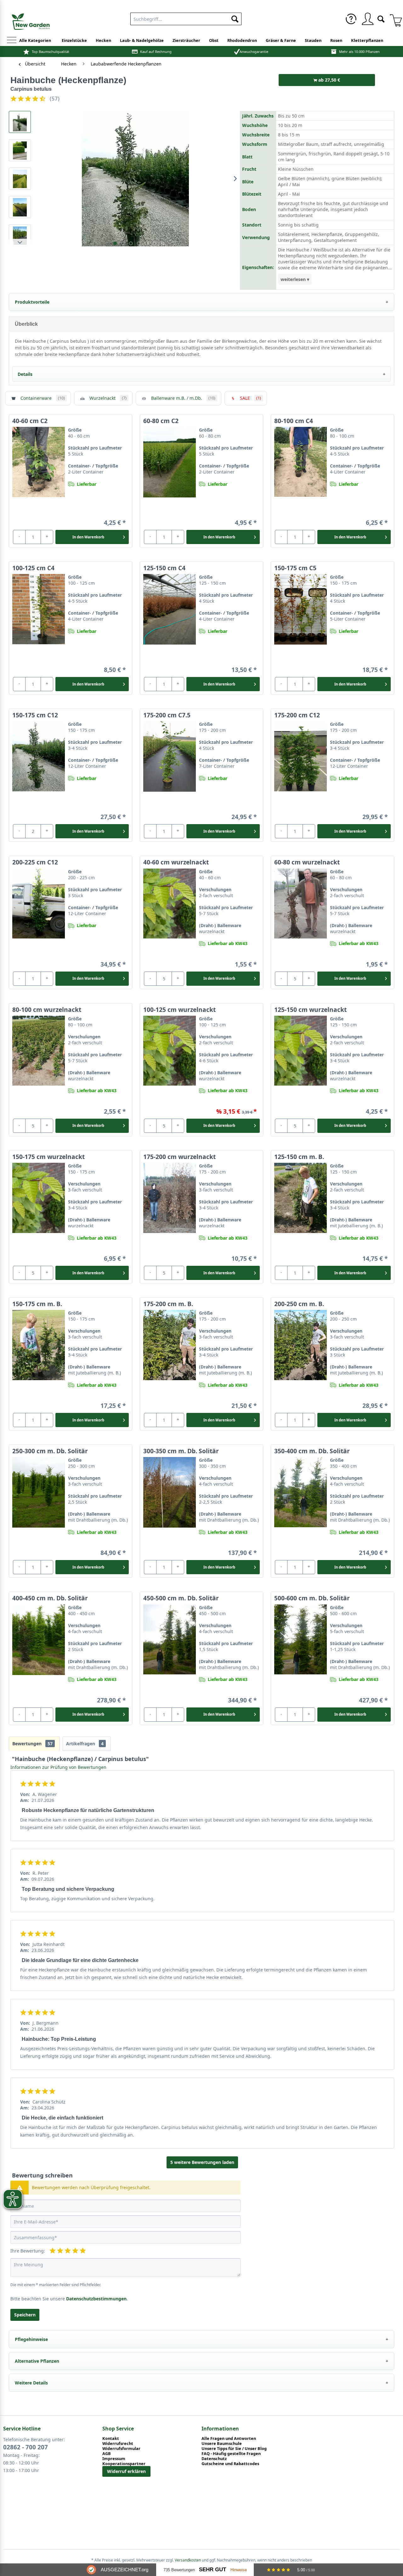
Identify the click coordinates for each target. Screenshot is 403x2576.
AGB (107, 2453)
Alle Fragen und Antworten (229, 2438)
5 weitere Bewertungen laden (202, 2162)
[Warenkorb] (394, 19)
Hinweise (239, 2570)
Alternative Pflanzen (37, 2361)
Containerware (43, 398)
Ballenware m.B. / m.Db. (183, 398)
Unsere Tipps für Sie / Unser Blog (234, 2448)
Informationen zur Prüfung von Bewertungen (58, 1767)
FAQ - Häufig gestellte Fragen (231, 2453)
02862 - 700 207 (26, 2447)
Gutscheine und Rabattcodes (230, 2464)
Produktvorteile (32, 302)
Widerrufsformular (121, 2448)
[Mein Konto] (367, 19)
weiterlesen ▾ (295, 279)
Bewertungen (32, 1744)
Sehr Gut (213, 2570)
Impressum (114, 2458)
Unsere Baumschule (222, 2443)
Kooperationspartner (124, 2464)
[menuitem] (186, 18)
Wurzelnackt (108, 398)
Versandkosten (188, 2560)
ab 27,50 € (329, 80)
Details (25, 374)
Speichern (25, 2315)
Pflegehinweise (31, 2339)
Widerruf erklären (126, 2471)
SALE (250, 398)
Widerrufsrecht (118, 2443)
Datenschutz (214, 2458)
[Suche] (381, 18)
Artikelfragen (85, 1744)
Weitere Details (31, 2383)
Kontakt (111, 2438)
